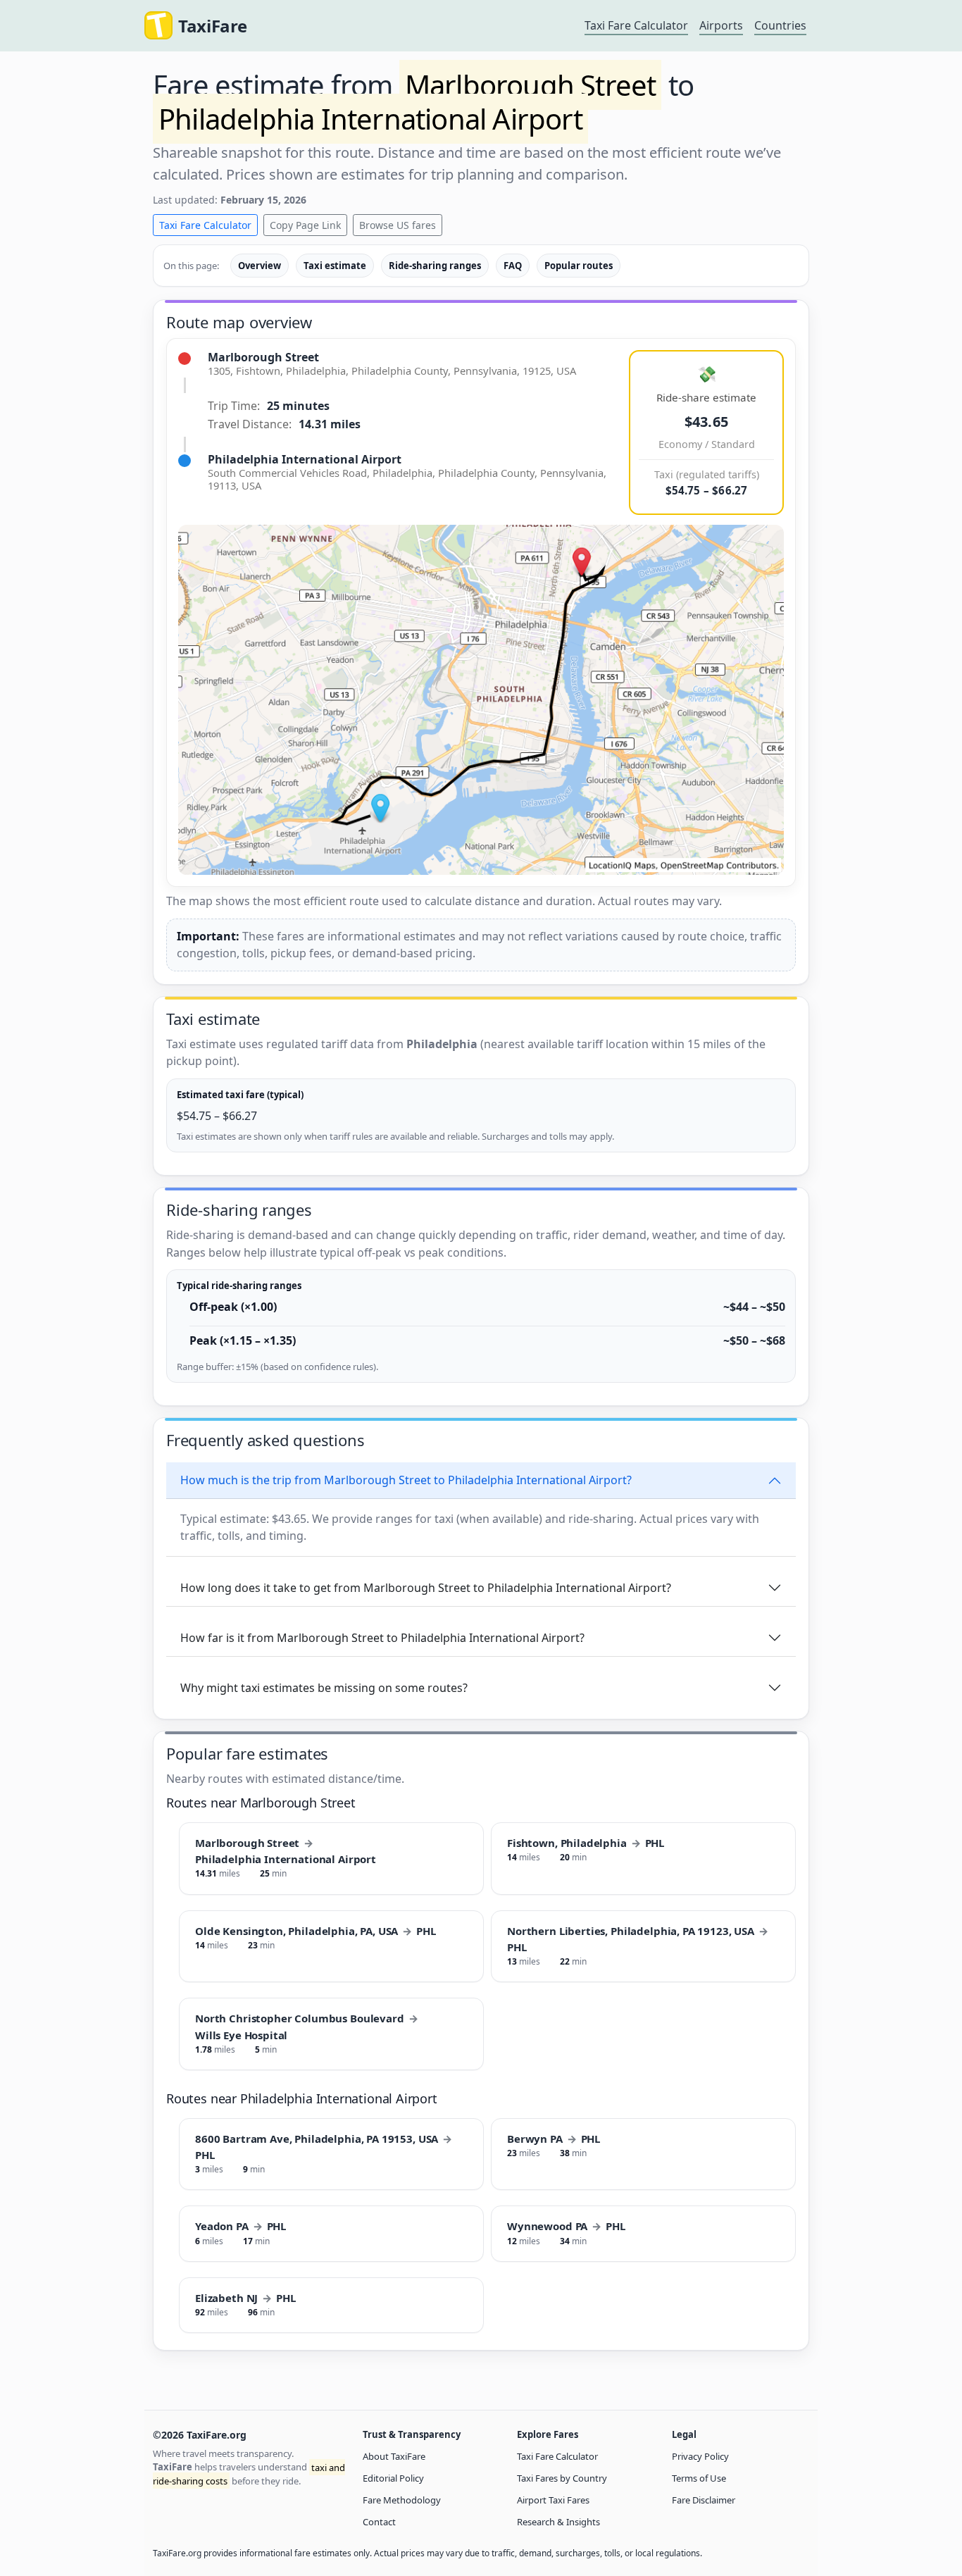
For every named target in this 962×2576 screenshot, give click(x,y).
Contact (379, 2522)
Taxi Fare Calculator (636, 25)
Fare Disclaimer (704, 2500)
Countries (780, 25)
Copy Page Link (305, 225)
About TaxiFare (394, 2456)
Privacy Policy (700, 2456)
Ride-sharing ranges (435, 266)
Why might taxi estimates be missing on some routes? (324, 1688)
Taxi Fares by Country (562, 2478)
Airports (721, 25)
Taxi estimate (335, 266)
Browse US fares (398, 225)
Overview (260, 266)
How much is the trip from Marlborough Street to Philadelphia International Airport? (406, 1480)
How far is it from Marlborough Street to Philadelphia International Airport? (382, 1638)
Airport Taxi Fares (553, 2500)
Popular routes (579, 266)
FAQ (513, 266)
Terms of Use (699, 2478)
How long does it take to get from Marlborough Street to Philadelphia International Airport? (426, 1588)
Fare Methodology (402, 2500)
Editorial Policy (393, 2478)
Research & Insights (558, 2522)
